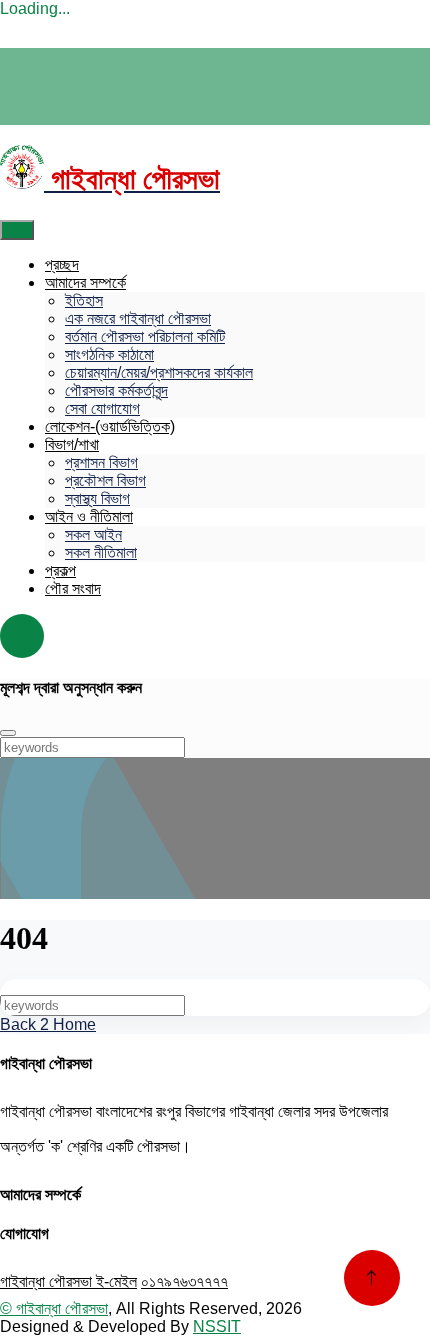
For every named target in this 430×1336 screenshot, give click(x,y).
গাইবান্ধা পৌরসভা (48, 1281)
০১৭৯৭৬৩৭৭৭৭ (184, 1281)
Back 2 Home (48, 1024)
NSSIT (217, 1326)
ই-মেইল (116, 1281)
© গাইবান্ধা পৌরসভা (54, 1308)
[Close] (8, 733)
